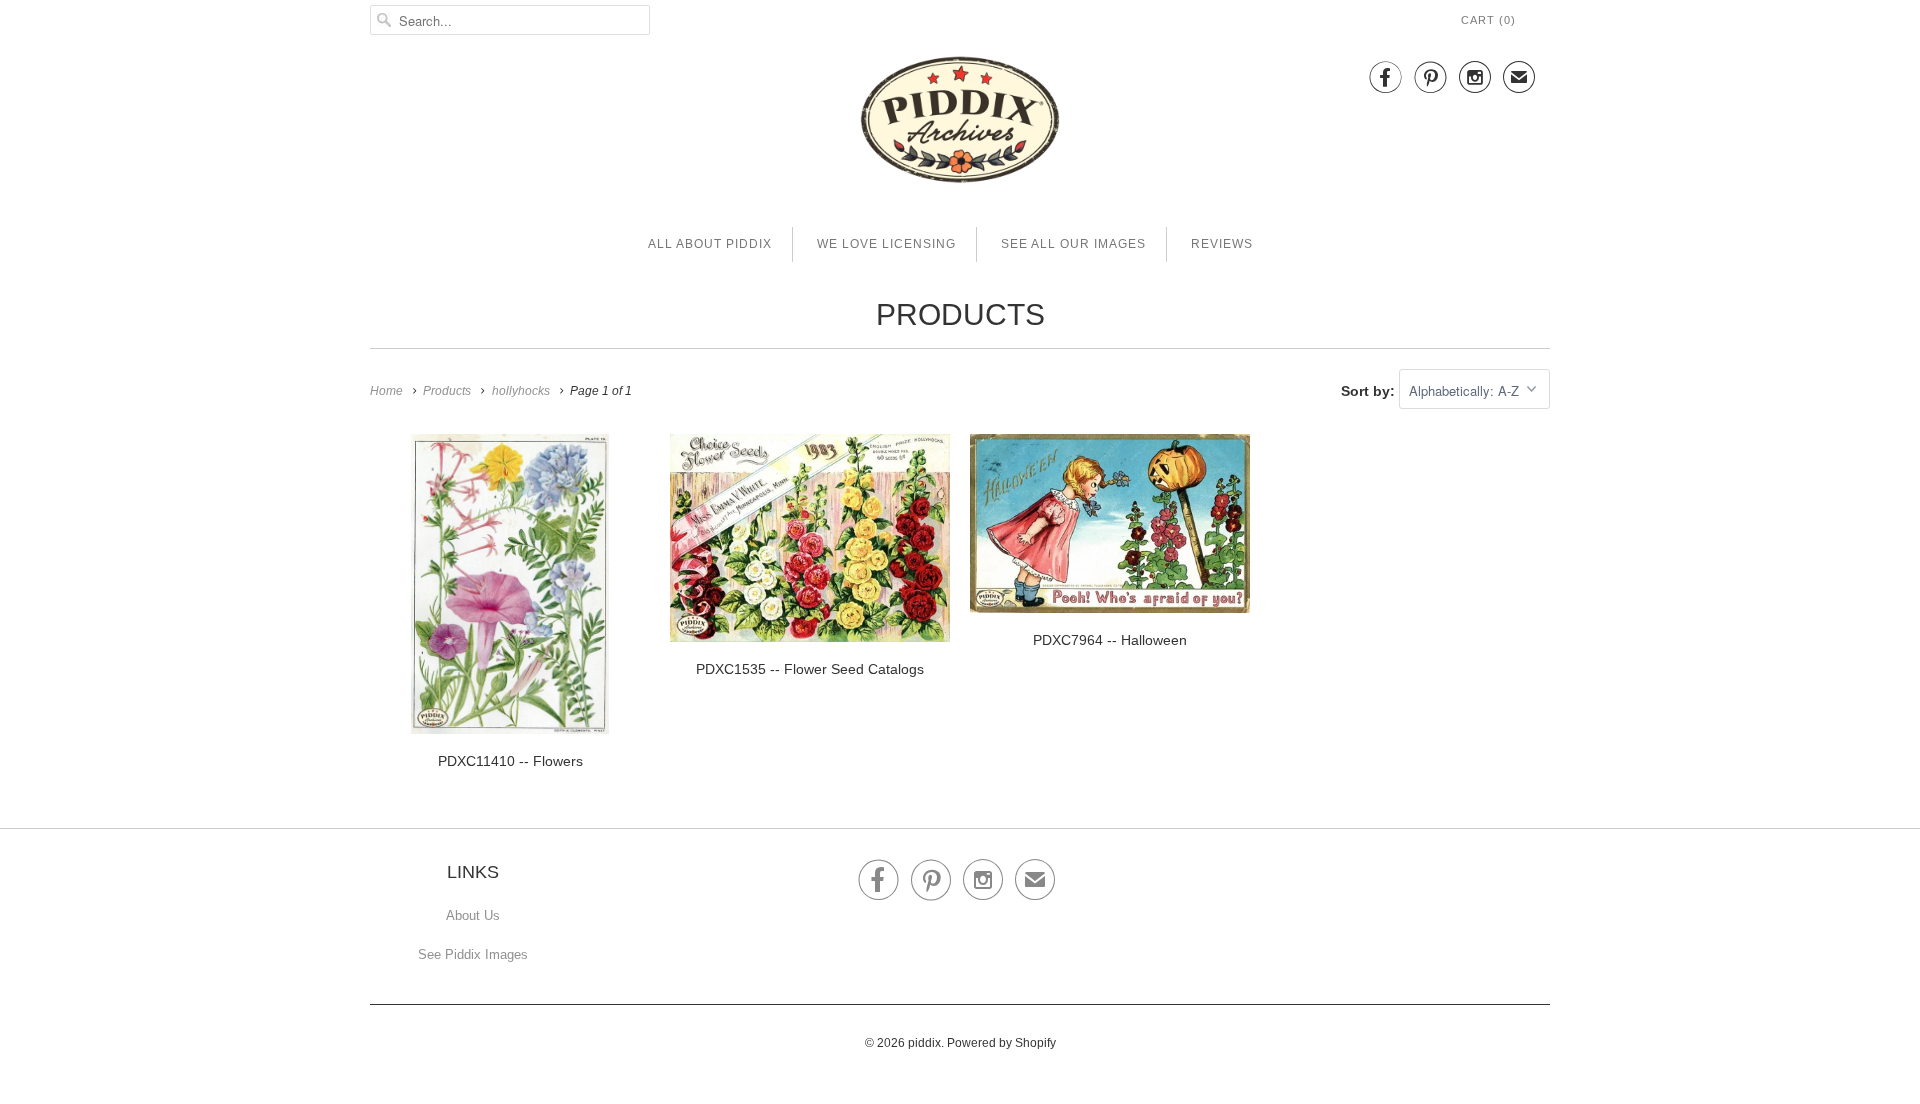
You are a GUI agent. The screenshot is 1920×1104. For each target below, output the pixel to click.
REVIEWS (1222, 244)
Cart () (1488, 20)
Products (960, 314)
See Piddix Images (473, 954)
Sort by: (1370, 391)
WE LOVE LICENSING (886, 244)
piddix (924, 1043)
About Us (473, 915)
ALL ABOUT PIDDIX (710, 244)
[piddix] (960, 123)
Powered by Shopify (1001, 1043)
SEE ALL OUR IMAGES (1073, 244)
